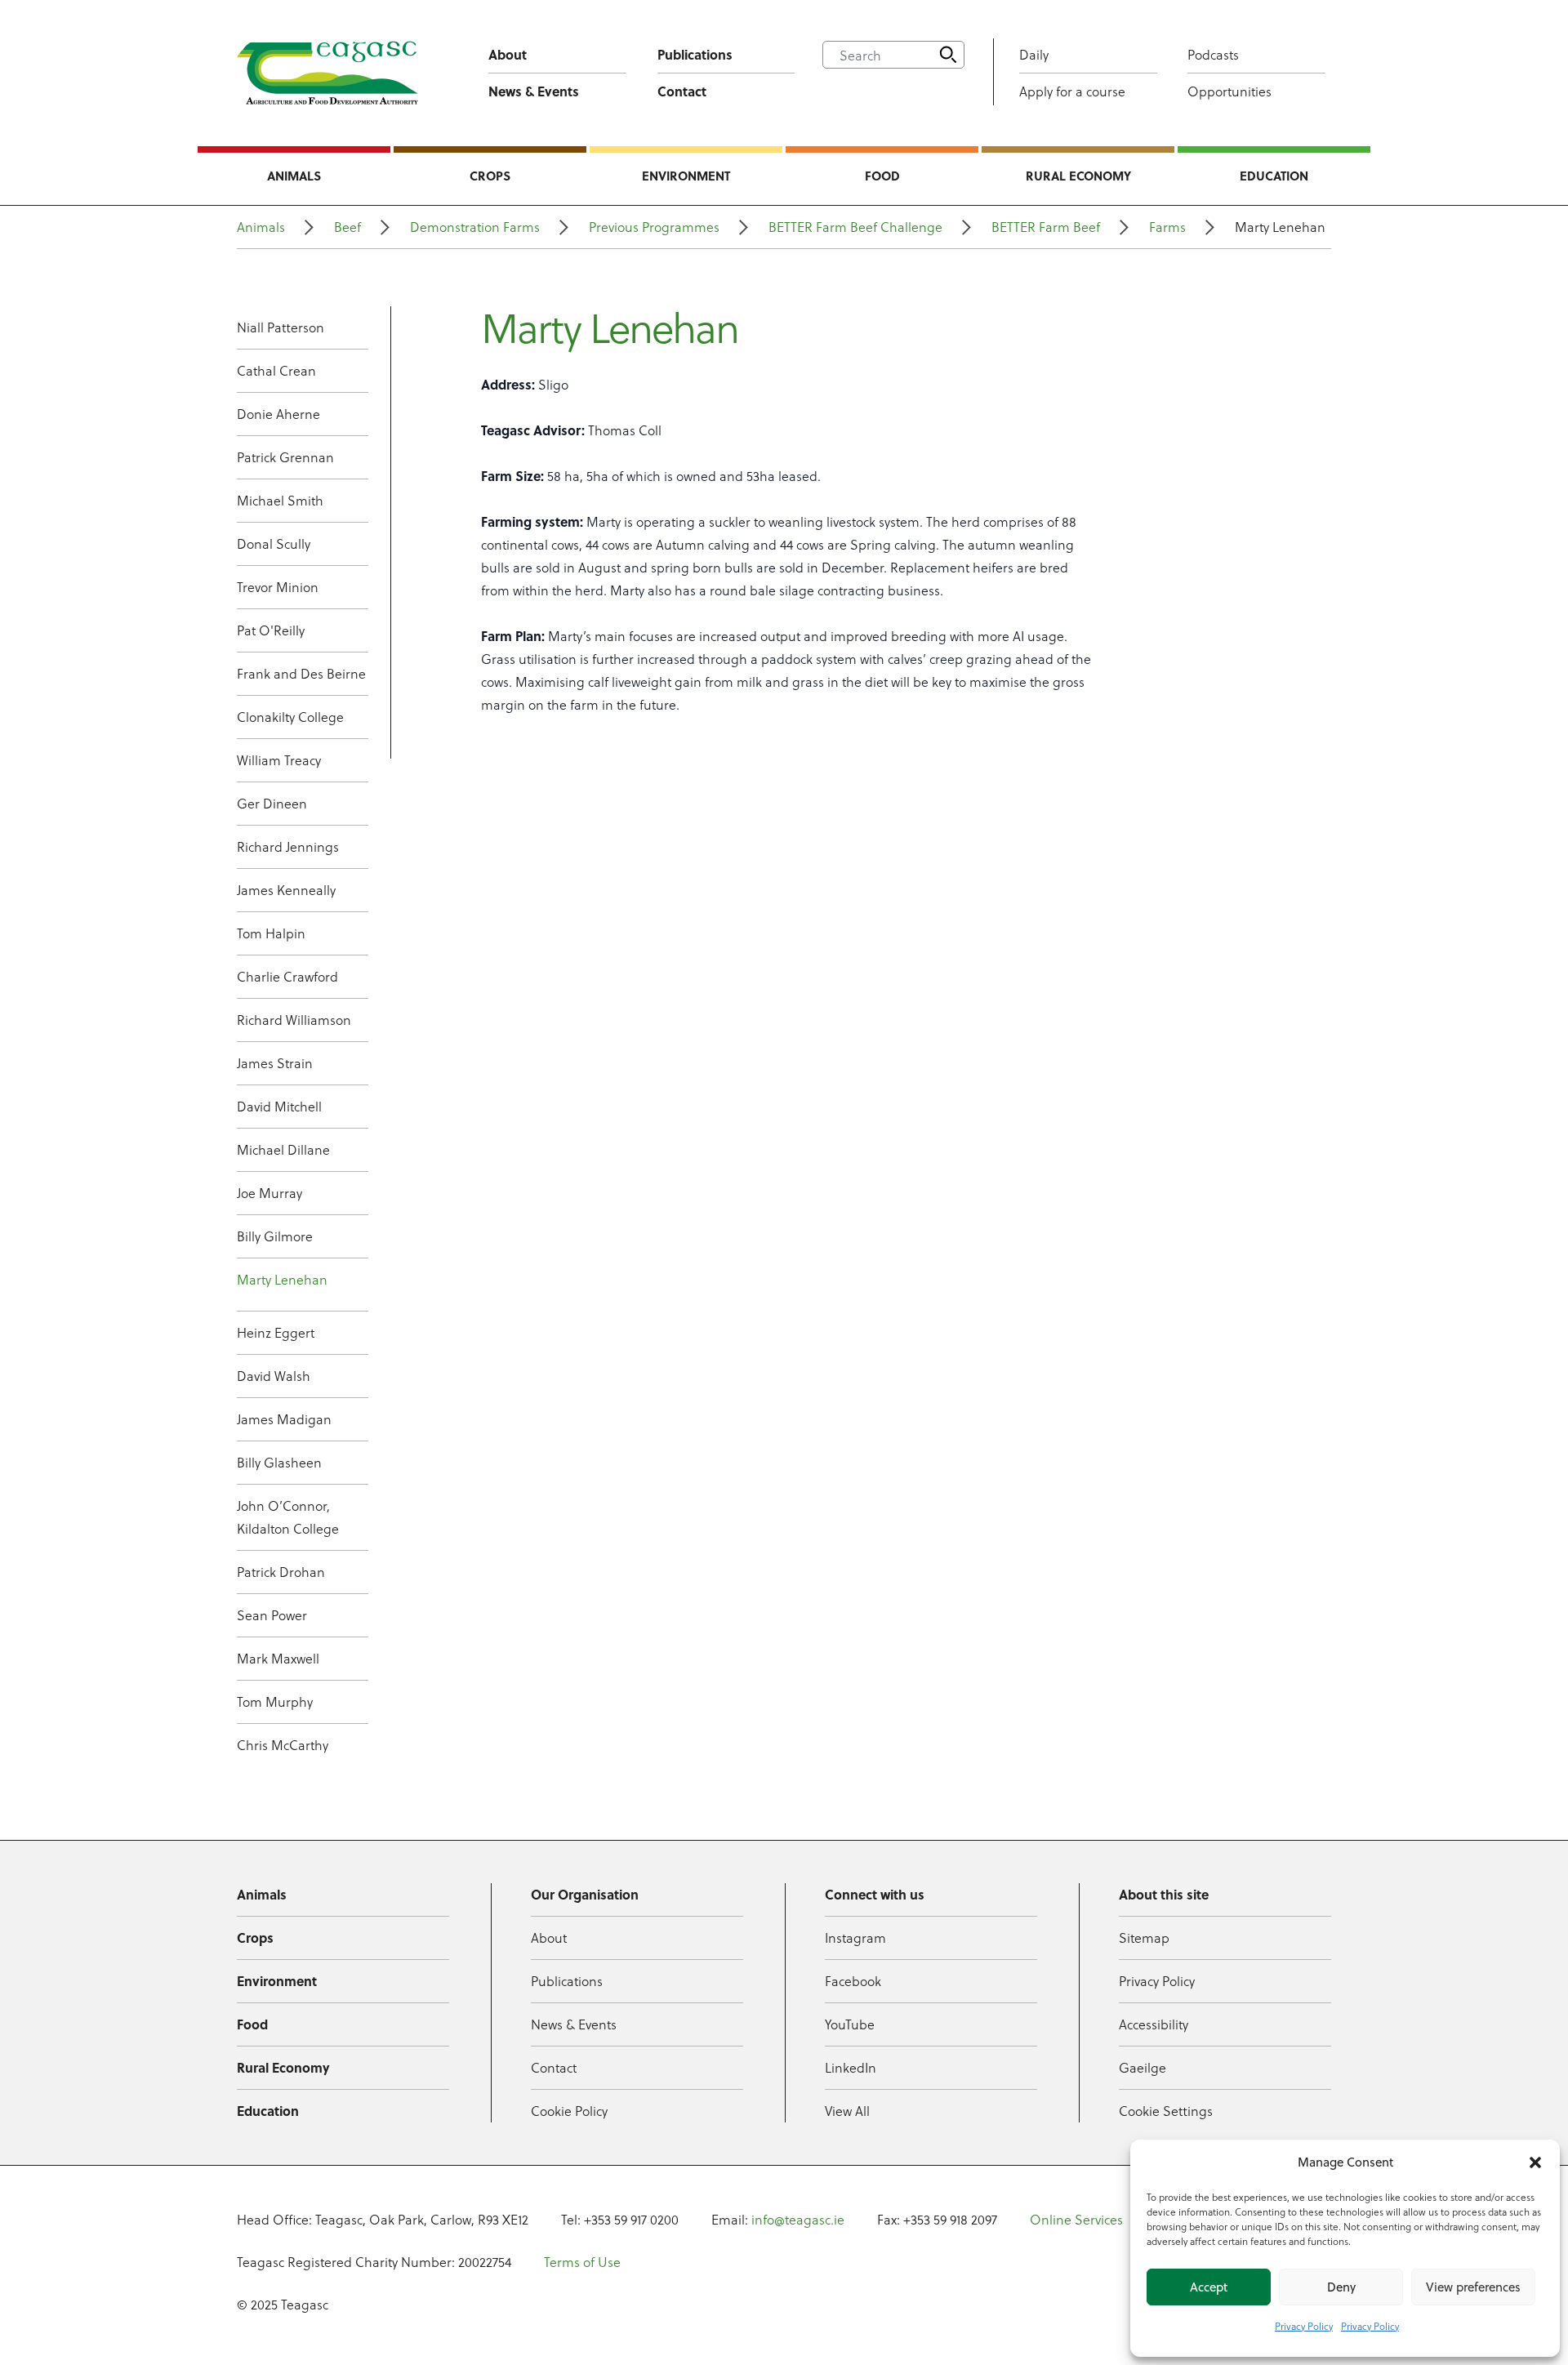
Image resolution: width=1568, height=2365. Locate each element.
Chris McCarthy (283, 1745)
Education (1274, 176)
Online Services (1076, 2219)
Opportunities (1229, 91)
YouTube (850, 2024)
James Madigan (284, 1419)
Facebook (853, 1981)
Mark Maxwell (278, 1658)
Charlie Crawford (287, 976)
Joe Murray (269, 1193)
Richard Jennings (288, 846)
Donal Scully (274, 543)
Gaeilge (1143, 2067)
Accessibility (1154, 2024)
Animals (294, 176)
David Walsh (274, 1376)
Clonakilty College (290, 717)
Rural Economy (1078, 176)
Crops (490, 176)
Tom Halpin (271, 933)
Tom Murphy (275, 1701)
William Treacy (279, 760)
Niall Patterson (281, 327)
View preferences (1473, 2287)
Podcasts (1213, 54)
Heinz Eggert (276, 1332)
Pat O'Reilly (271, 630)
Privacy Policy (1304, 2326)
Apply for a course (1072, 91)
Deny (1341, 2287)
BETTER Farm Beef (1046, 227)
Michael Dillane (283, 1149)
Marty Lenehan (282, 1279)
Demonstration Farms (475, 227)
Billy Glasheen (279, 1462)
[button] (1535, 2162)
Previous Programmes (654, 227)
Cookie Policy (569, 2111)
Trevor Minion (278, 587)
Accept (1209, 2287)
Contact (682, 91)
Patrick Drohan (281, 1572)
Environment (686, 176)
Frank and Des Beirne (301, 673)
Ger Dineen (272, 803)
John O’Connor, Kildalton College (288, 1517)
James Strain (275, 1063)
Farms (1167, 227)
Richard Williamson (294, 1020)
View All (847, 2111)
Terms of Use (582, 2262)
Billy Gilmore (275, 1236)
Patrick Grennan (285, 457)
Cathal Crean (276, 370)
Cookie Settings (1166, 2111)
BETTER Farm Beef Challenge (855, 227)
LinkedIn (851, 2067)
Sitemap (1144, 1937)
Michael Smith (280, 500)
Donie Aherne (278, 414)
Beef (347, 227)
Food (882, 176)
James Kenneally (286, 890)
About (508, 54)
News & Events (534, 91)
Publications (695, 54)
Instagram (855, 1937)
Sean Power (272, 1615)
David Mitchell (279, 1106)
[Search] (948, 55)
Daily (1034, 54)
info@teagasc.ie (798, 2219)
